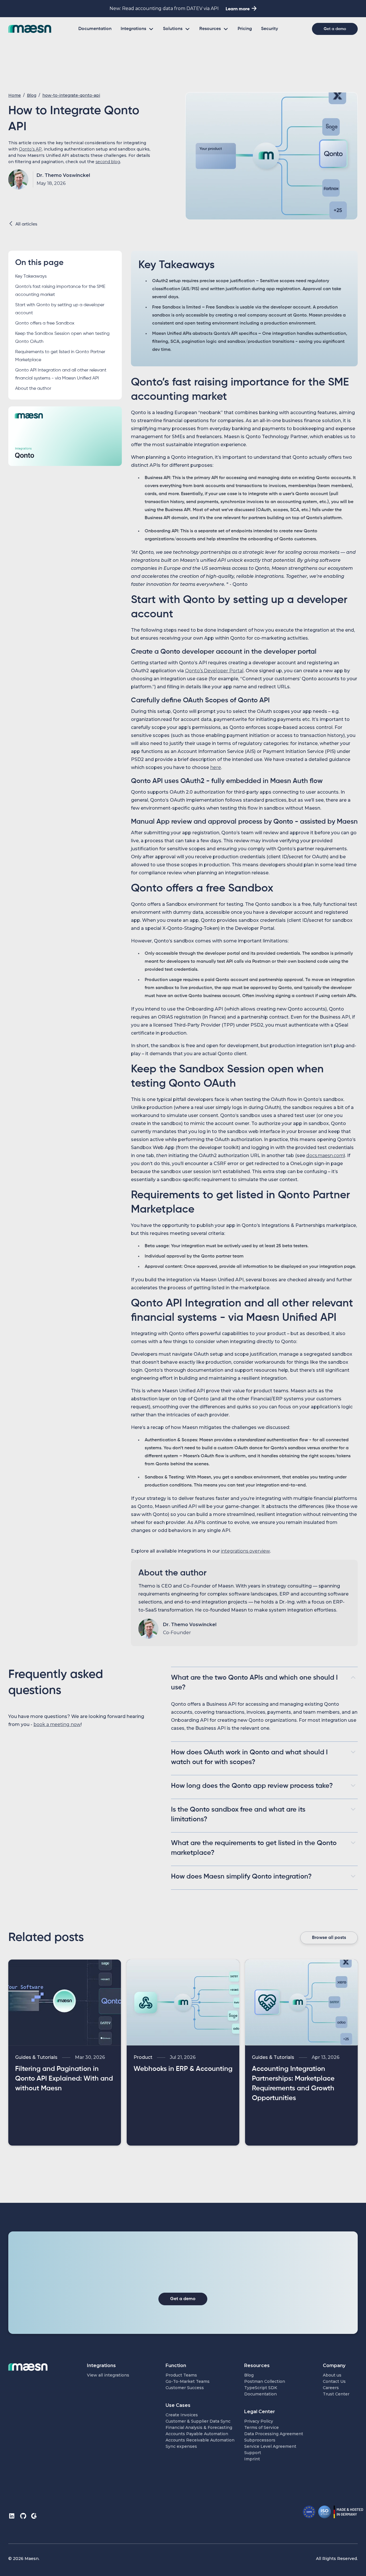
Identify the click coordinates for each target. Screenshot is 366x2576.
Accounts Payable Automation (197, 2434)
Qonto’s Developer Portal (214, 671)
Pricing (245, 29)
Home (15, 95)
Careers (331, 2388)
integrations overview (245, 1551)
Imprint (252, 2459)
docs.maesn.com (325, 1155)
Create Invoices (182, 2415)
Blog (32, 95)
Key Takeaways (31, 276)
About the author (33, 389)
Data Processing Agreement (274, 2434)
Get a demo (335, 29)
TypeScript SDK (261, 2388)
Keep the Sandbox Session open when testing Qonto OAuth (62, 338)
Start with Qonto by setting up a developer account (60, 309)
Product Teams (181, 2375)
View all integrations (108, 2375)
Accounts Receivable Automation (200, 2440)
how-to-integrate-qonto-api (71, 95)
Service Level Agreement (270, 2446)
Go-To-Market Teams (188, 2381)
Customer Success (185, 2388)
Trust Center (336, 2394)
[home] (30, 29)
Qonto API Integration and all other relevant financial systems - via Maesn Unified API (61, 374)
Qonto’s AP (30, 149)
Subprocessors (260, 2440)
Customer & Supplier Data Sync (198, 2421)
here (216, 767)
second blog (108, 162)
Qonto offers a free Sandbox (45, 323)
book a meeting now (57, 1724)
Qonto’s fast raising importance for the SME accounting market (60, 291)
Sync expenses (181, 2446)
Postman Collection (265, 2381)
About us (332, 2375)
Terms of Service (261, 2427)
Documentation (95, 29)
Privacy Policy (259, 2421)
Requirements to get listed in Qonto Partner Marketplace (60, 356)
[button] (137, 29)
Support (253, 2453)
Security (269, 29)
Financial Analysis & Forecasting (199, 2427)
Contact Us (334, 2381)
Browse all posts (329, 1938)
